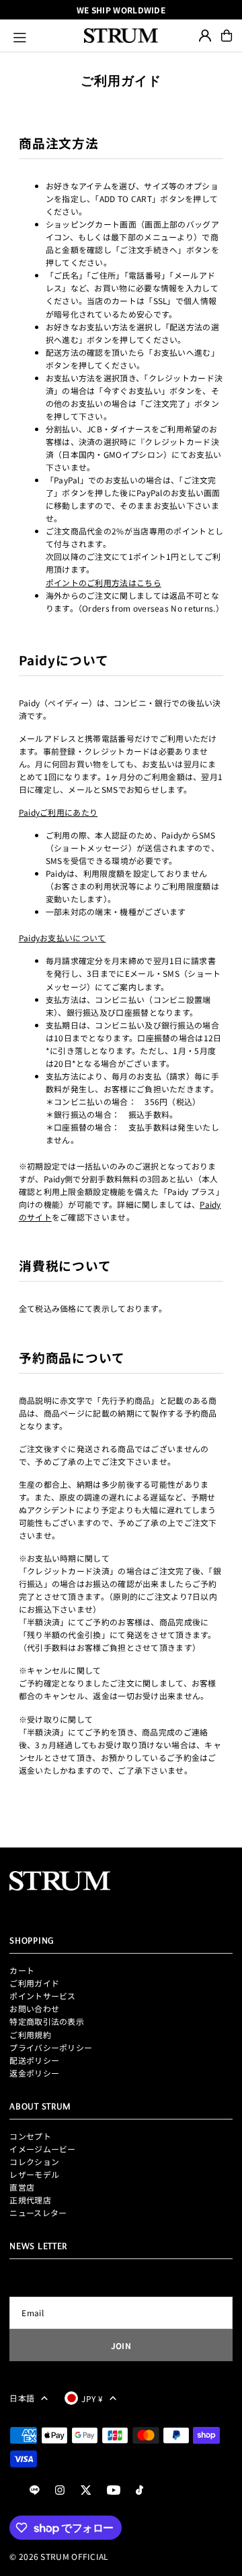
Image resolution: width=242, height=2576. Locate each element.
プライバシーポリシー (51, 2047)
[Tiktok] (139, 2490)
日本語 (22, 2398)
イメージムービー (42, 2149)
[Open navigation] (43, 36)
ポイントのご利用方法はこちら (104, 582)
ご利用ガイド (34, 1983)
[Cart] (227, 36)
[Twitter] (86, 2490)
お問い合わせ (34, 2008)
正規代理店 (30, 2200)
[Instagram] (60, 2490)
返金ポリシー (34, 2073)
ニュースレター (38, 2212)
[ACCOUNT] (205, 36)
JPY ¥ (92, 2398)
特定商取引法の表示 (47, 2021)
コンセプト (30, 2136)
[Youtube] (114, 2490)
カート (22, 1970)
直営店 (22, 2187)
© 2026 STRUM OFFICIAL (59, 2556)
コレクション (34, 2161)
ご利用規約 (30, 2035)
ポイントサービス (42, 1996)
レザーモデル (34, 2174)
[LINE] (35, 2490)
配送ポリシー (34, 2060)
